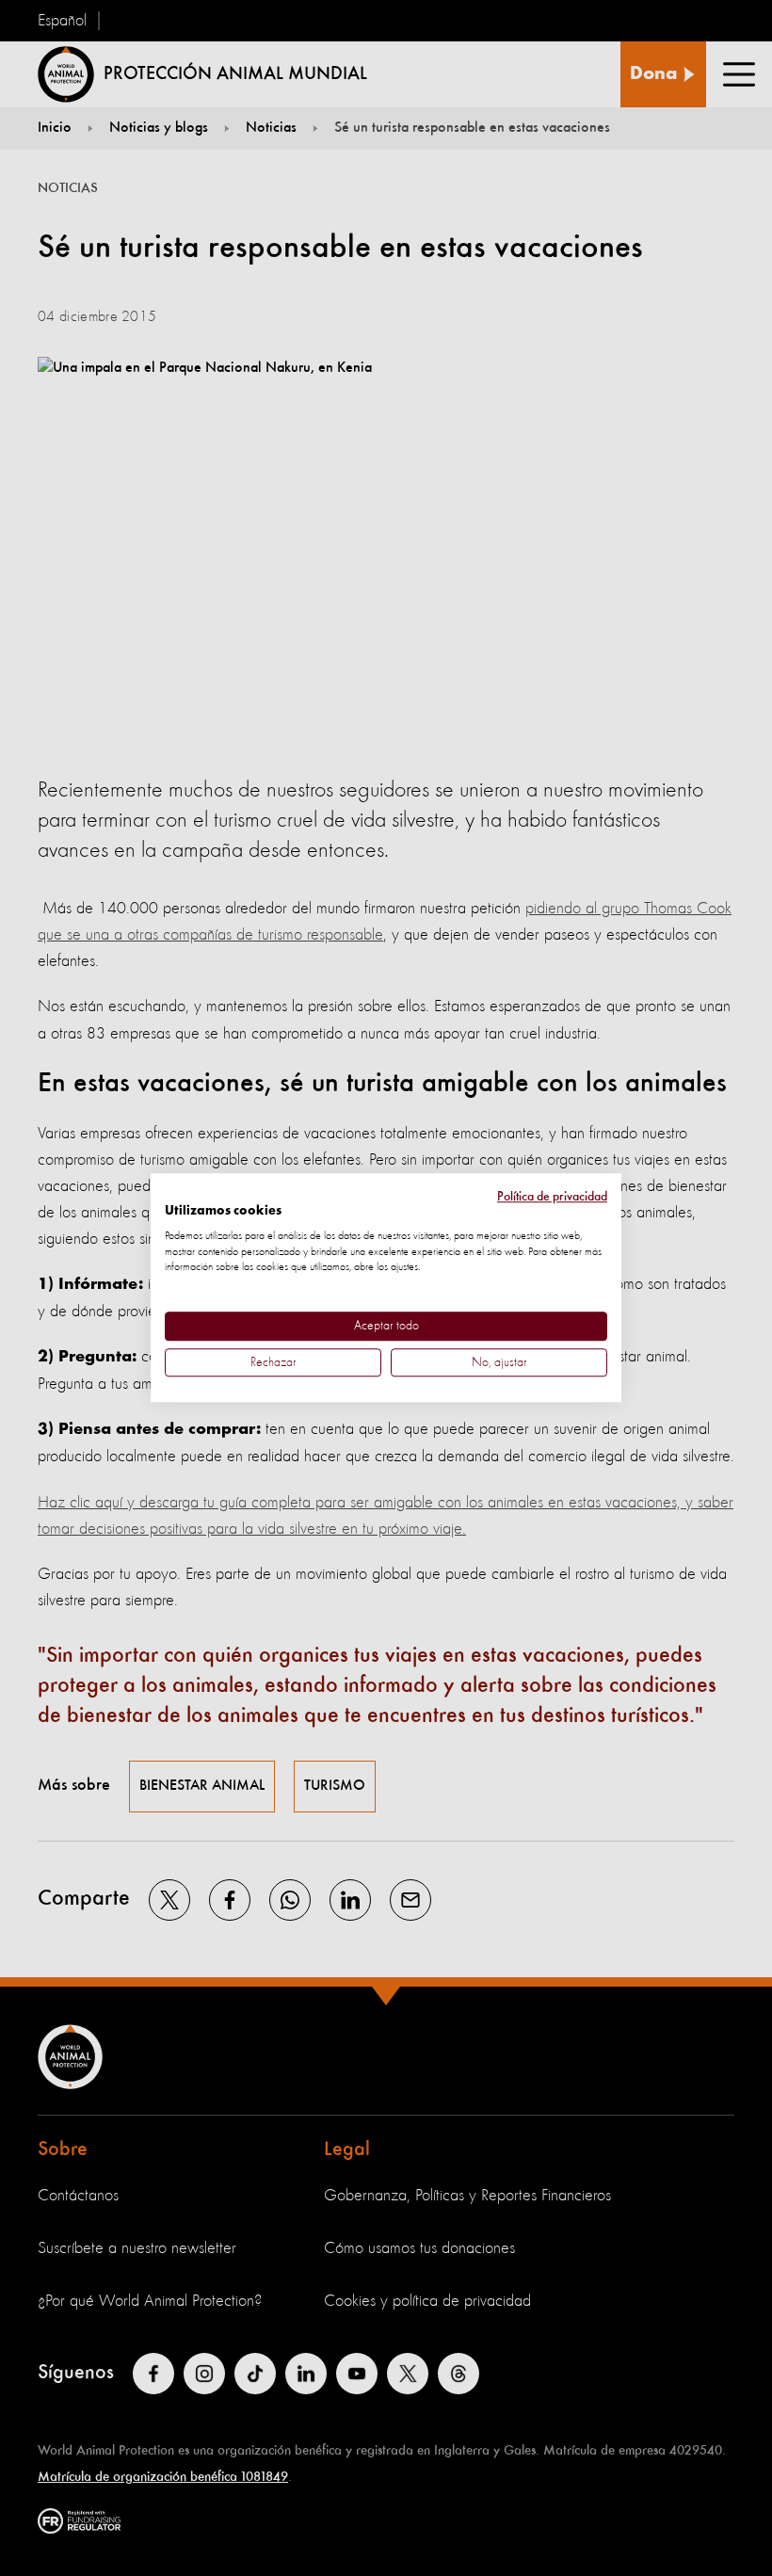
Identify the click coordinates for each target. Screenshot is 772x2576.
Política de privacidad (552, 1197)
